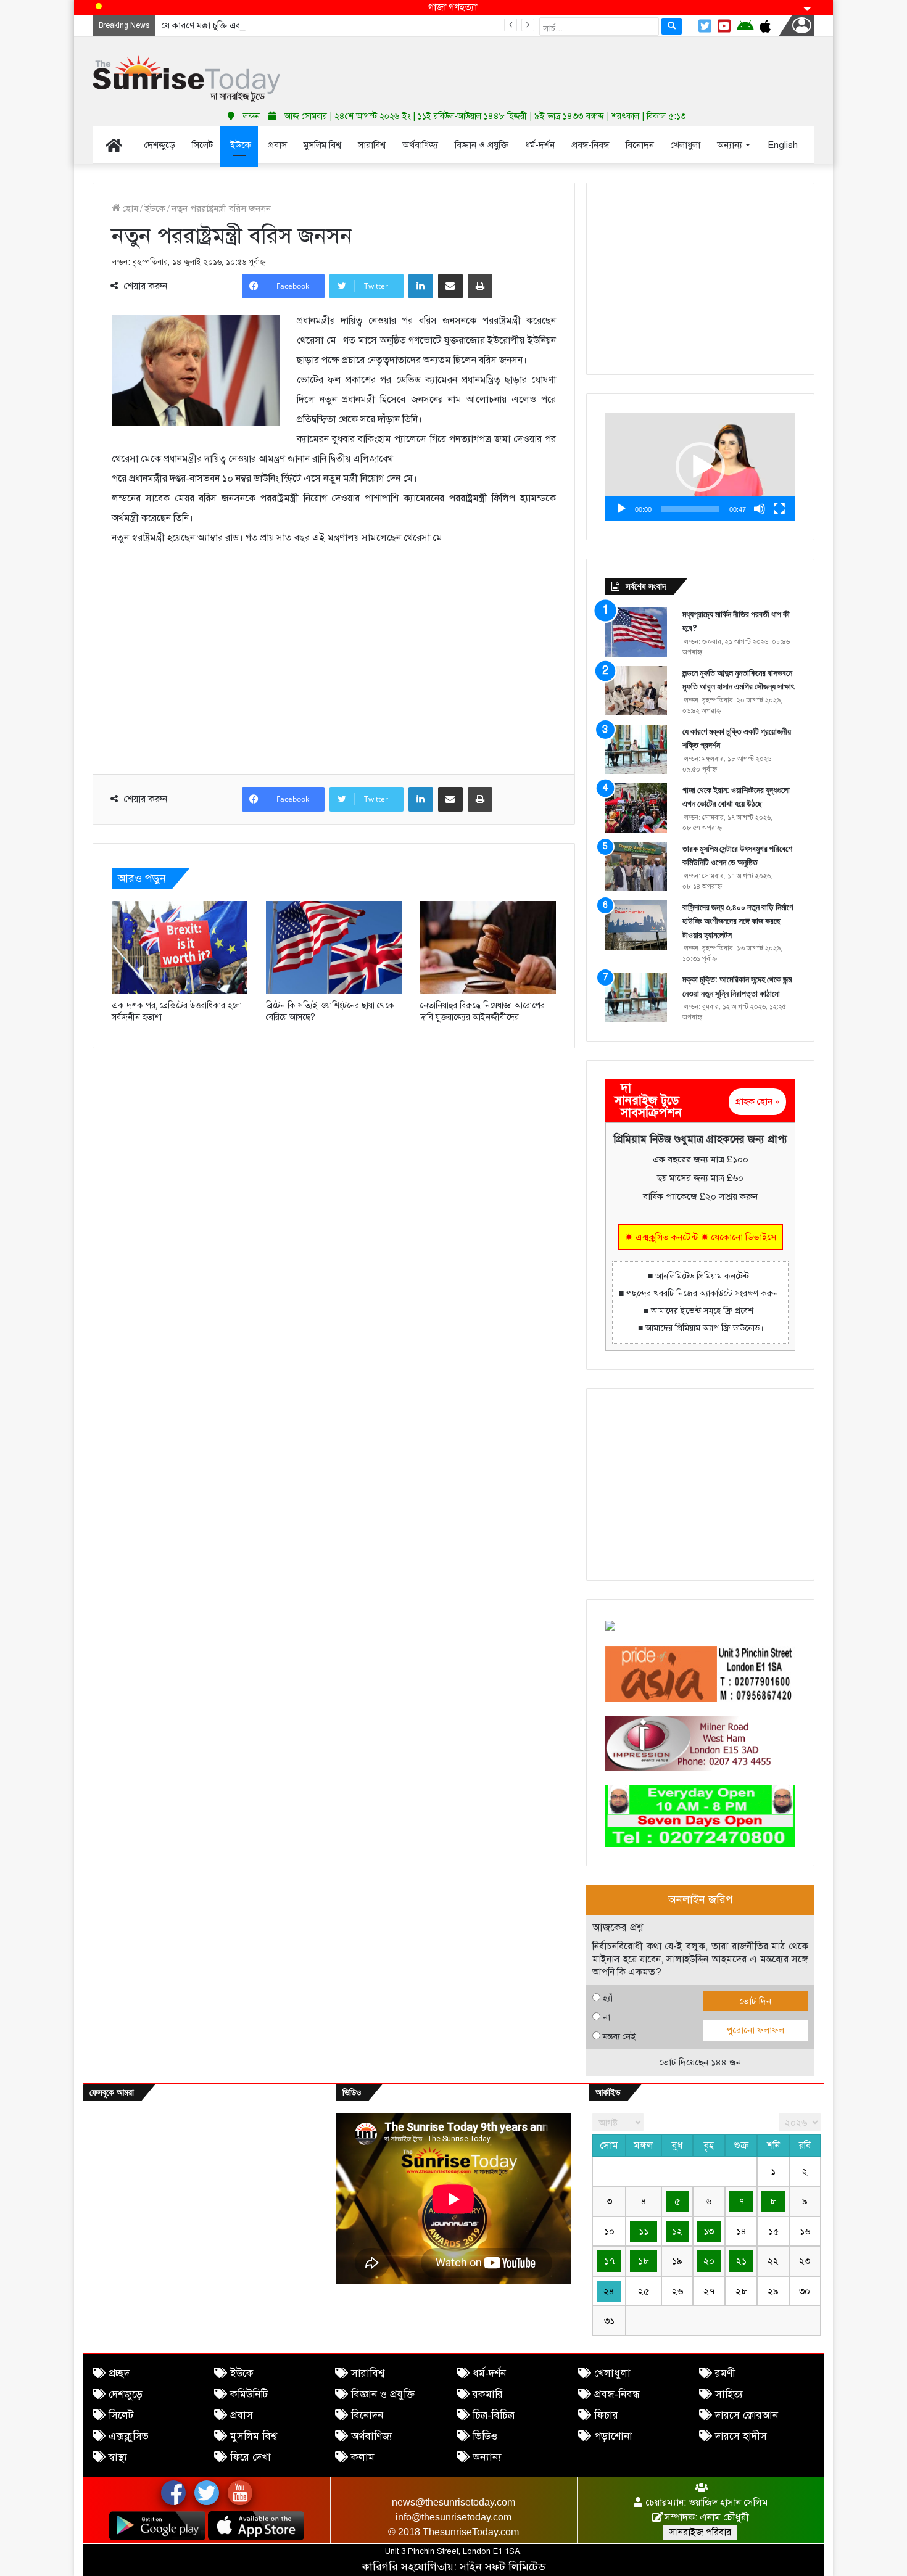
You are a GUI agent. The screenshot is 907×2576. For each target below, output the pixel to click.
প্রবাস (242, 2415)
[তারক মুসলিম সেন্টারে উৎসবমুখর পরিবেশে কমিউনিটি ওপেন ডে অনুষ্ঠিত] (636, 866)
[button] (700, 467)
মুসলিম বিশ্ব (254, 2436)
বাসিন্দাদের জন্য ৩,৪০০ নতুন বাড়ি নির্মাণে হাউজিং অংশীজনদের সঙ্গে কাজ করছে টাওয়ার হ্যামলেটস (738, 921)
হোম (129, 208)
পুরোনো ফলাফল (755, 2030)
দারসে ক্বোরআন (747, 2415)
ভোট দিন (756, 2001)
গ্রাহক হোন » (757, 1101)
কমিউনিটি (249, 2394)
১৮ (644, 2261)
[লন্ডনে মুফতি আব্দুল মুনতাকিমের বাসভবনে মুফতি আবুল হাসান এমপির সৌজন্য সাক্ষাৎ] (636, 691)
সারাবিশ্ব (368, 2373)
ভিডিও (485, 2436)
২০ (709, 2261)
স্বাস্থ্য (118, 2457)
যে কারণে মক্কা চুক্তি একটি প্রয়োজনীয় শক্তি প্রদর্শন (246, 25)
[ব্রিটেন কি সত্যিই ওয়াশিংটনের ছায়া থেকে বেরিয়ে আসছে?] (334, 947)
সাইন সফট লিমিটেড (503, 2567)
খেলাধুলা (612, 2373)
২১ (741, 2261)
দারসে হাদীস (741, 2436)
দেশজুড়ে (126, 2394)
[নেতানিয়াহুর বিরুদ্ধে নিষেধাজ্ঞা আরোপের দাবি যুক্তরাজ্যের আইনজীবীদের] (488, 947)
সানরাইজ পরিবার (700, 2532)
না (607, 2017)
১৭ (609, 2261)
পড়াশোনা (613, 2436)
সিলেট (121, 2415)
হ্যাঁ (608, 1998)
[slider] (690, 509)
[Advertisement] (577, 68)
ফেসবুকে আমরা (112, 2092)
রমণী (725, 2373)
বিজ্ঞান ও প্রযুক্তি (383, 2394)
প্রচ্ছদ (119, 2373)
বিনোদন (367, 2415)
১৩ (709, 2231)
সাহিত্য (729, 2394)
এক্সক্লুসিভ (129, 2436)
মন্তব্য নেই (619, 2036)
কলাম (363, 2457)
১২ (677, 2231)
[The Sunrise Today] (186, 79)
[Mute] (760, 509)
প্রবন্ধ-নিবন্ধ (617, 2394)
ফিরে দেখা (251, 2457)
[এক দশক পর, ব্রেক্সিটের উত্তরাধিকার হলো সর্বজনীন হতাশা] (180, 947)
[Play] (621, 509)
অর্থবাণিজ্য (372, 2436)
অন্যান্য (487, 2457)
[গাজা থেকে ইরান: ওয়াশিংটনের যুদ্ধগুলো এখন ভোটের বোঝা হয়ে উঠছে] (636, 808)
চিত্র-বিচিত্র (494, 2415)
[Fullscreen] (779, 509)
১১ (644, 2231)
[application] (700, 467)
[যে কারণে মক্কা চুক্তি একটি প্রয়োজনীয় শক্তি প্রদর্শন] (636, 749)
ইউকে (155, 208)
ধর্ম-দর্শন (489, 2373)
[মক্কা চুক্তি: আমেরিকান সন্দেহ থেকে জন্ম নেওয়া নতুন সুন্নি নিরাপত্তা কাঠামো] (636, 997)
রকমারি (488, 2394)
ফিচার (606, 2415)
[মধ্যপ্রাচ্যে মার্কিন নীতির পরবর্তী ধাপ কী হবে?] (636, 632)
